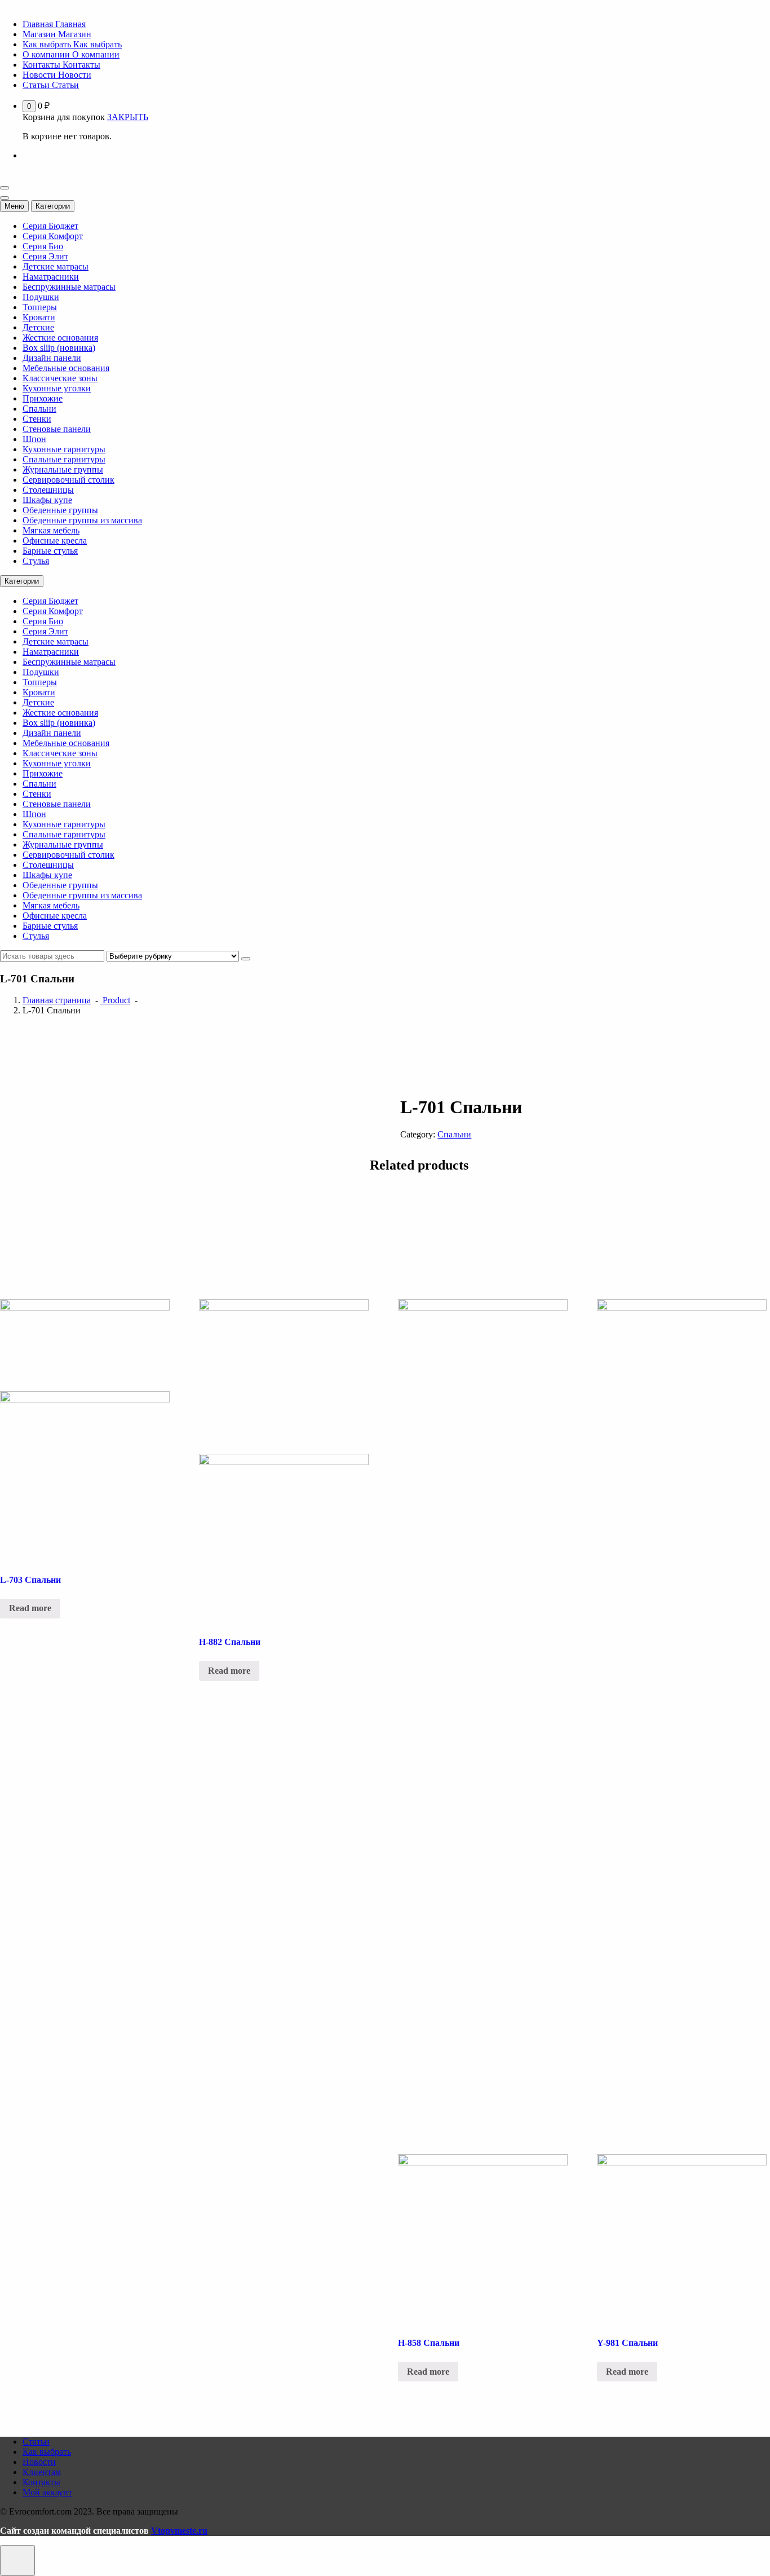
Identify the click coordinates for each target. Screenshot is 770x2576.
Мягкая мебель (51, 530)
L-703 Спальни (30, 1580)
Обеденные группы (60, 510)
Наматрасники (51, 277)
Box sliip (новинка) (59, 348)
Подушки (41, 297)
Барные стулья (50, 551)
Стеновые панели (57, 429)
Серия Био (43, 246)
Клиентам (42, 2472)
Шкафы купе (47, 500)
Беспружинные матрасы (69, 287)
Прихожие (43, 398)
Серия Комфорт (53, 236)
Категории (53, 206)
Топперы (40, 307)
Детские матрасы (56, 266)
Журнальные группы (63, 469)
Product (115, 1000)
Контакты (41, 2482)
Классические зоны (60, 378)
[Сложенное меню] (5, 188)
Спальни (39, 409)
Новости (39, 2462)
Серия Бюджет (50, 226)
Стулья (36, 561)
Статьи (36, 2442)
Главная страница (57, 1000)
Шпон (34, 439)
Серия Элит (45, 256)
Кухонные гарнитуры (64, 449)
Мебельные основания (66, 368)
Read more (30, 1608)
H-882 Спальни (230, 1642)
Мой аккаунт (47, 2492)
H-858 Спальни (429, 2343)
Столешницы (48, 490)
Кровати (39, 317)
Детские (38, 327)
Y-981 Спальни (627, 2343)
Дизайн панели (52, 358)
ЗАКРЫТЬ (128, 117)
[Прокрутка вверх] (17, 2560)
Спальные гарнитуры (64, 459)
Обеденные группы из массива (82, 520)
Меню (14, 206)
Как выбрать (47, 2452)
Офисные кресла (55, 541)
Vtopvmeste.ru (179, 2531)
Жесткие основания (60, 338)
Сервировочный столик (68, 480)
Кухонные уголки (57, 388)
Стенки (37, 419)
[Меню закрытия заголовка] (5, 198)
